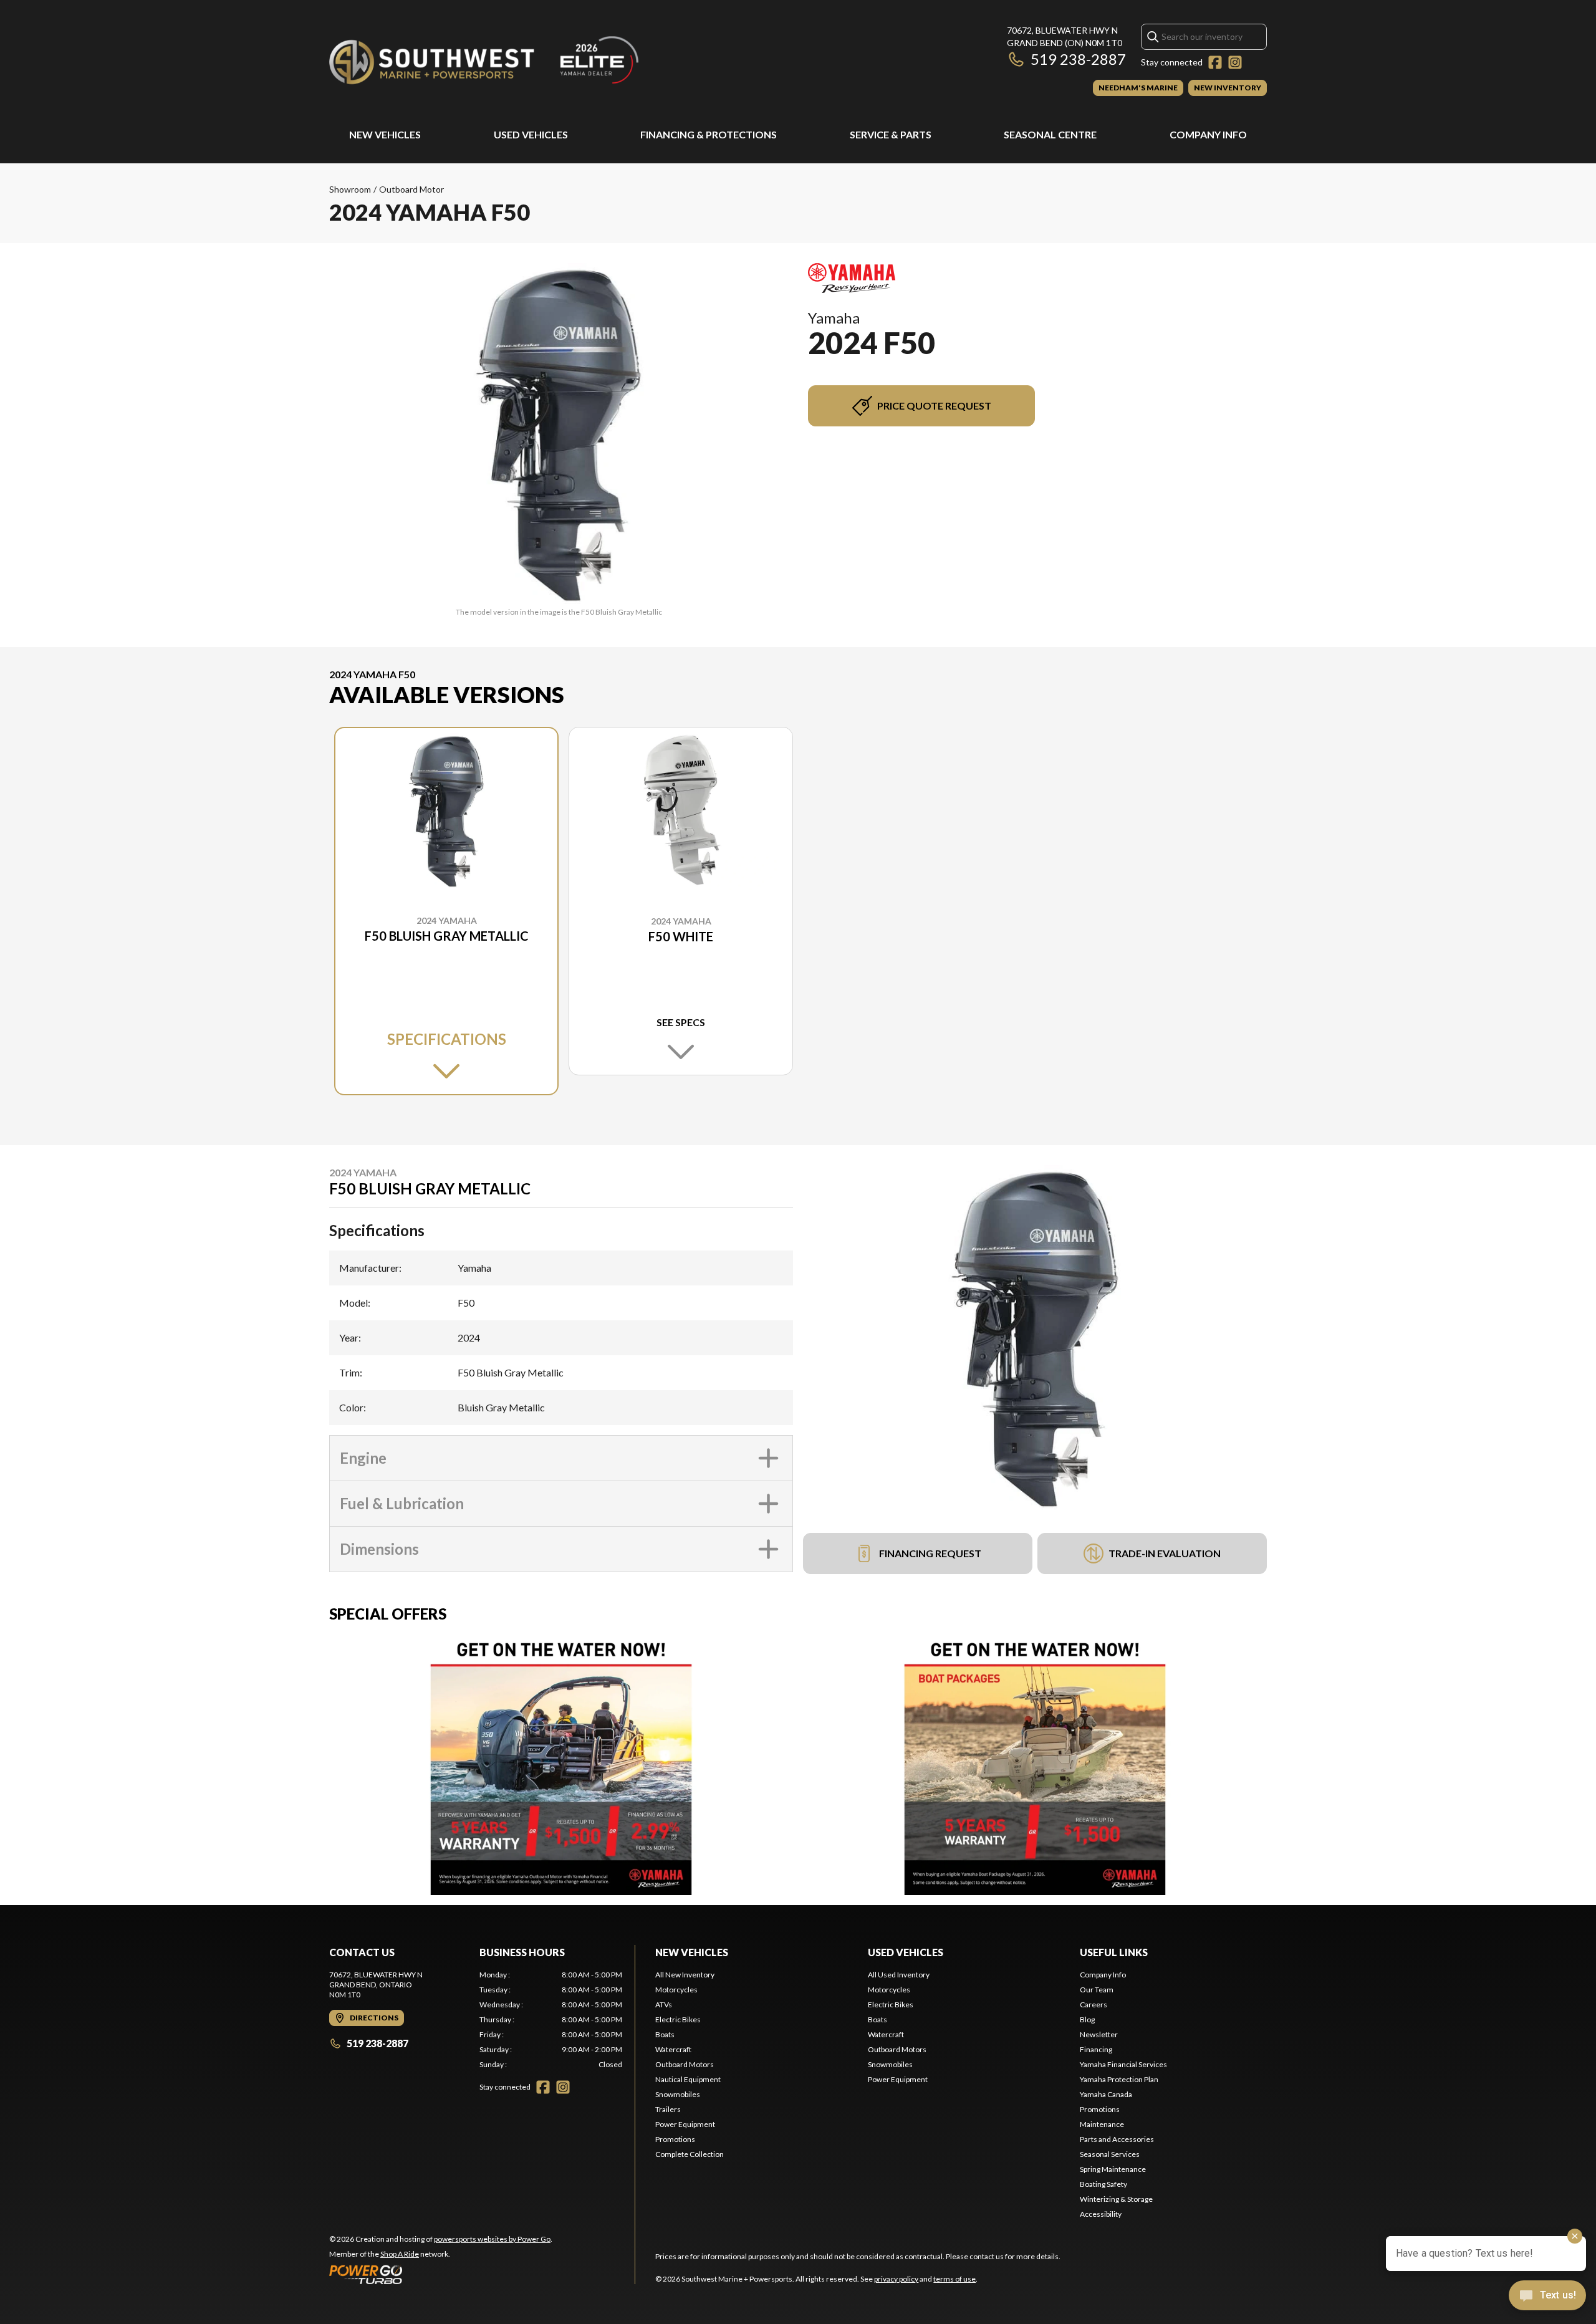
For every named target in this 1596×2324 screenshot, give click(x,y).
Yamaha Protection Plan (1119, 2079)
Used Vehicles (531, 134)
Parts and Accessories (1117, 2139)
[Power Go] (441, 2274)
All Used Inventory (899, 1975)
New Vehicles (385, 134)
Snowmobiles (678, 2094)
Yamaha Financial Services (1123, 2064)
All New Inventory (685, 1975)
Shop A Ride (400, 2254)
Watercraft (673, 2049)
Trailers (668, 2109)
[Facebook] (1215, 62)
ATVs (664, 2005)
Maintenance (1102, 2124)
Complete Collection (690, 2154)
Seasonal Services (1110, 2154)
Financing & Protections (709, 134)
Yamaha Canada (1106, 2094)
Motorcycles (676, 1990)
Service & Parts (891, 134)
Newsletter (1099, 2034)
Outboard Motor (411, 189)
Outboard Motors (685, 2064)
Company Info (1208, 134)
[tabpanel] (551, 2020)
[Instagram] (1235, 62)
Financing (1096, 2049)
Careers (1094, 2005)
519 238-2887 (1078, 59)
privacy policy (896, 2279)
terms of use (954, 2279)
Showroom (350, 189)
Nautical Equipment (688, 2079)
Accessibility (1101, 2214)
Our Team (1097, 1990)
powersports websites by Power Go (492, 2239)
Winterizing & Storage (1116, 2199)
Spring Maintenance (1113, 2169)
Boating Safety (1103, 2184)
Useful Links (1114, 1952)
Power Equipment (685, 2124)
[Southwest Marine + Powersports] (485, 60)
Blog (1087, 2019)
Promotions (675, 2139)
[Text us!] (1547, 2297)
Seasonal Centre (1050, 134)
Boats (665, 2034)
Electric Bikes (678, 2019)
